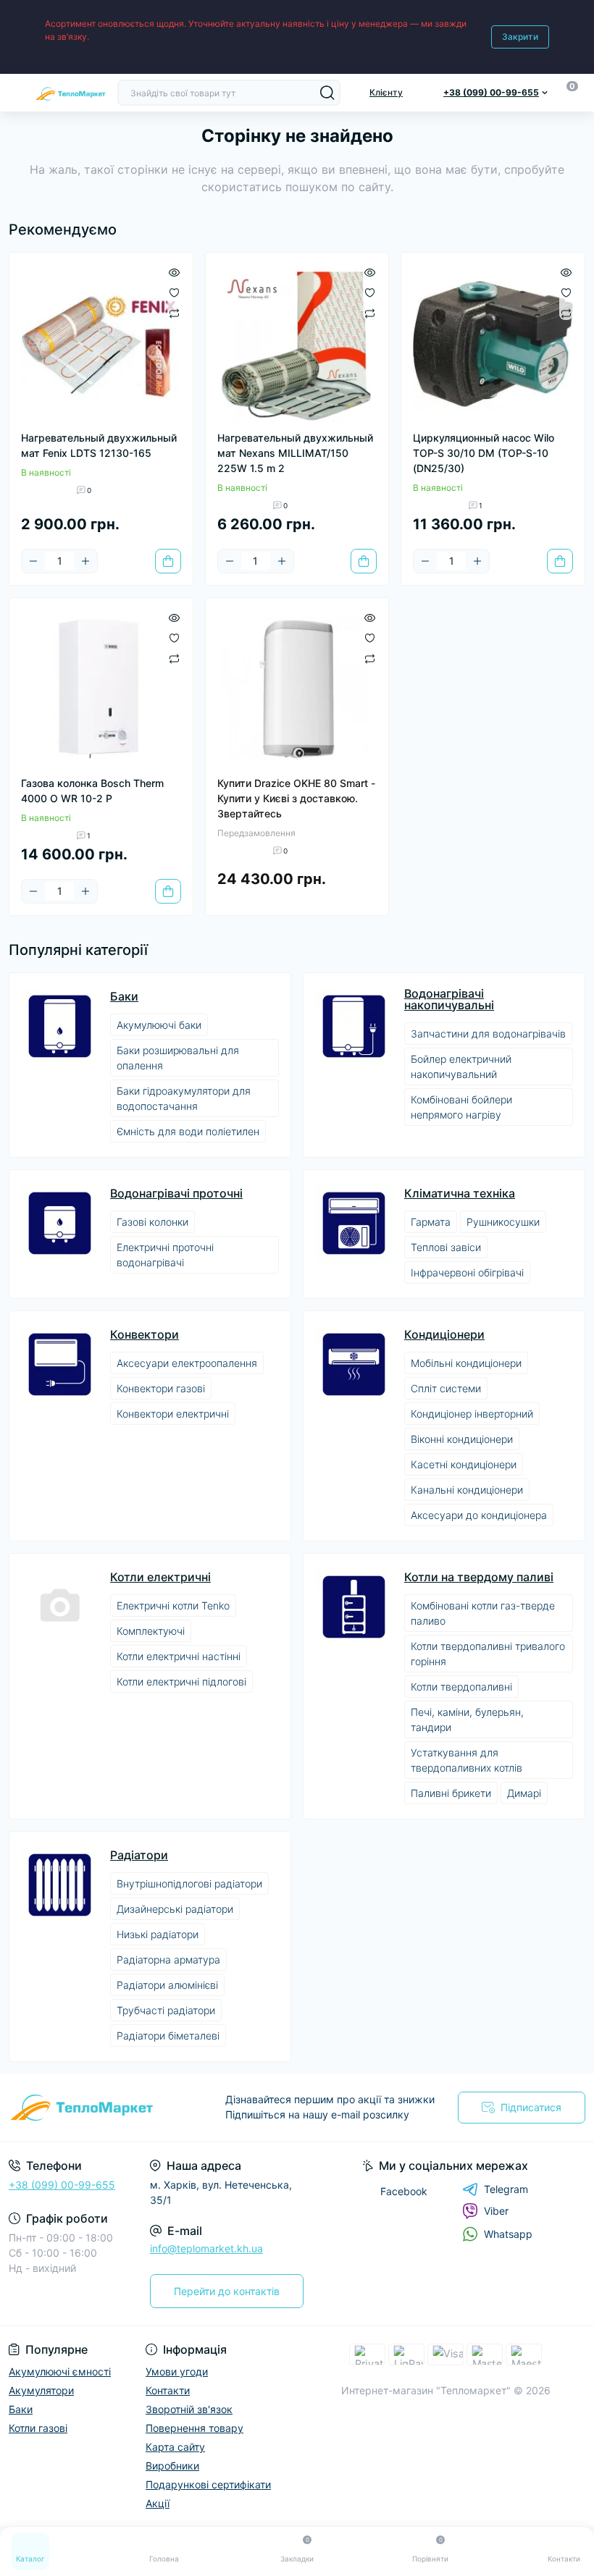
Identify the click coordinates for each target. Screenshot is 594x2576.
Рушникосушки (503, 1222)
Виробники (172, 2466)
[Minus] (33, 561)
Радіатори (139, 1855)
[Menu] (16, 93)
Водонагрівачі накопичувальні (449, 999)
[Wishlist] (174, 292)
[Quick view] (174, 272)
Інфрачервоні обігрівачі (467, 1272)
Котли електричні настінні (179, 1656)
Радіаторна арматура (168, 1960)
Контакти (168, 2390)
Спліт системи (446, 1388)
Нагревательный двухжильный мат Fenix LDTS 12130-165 (99, 445)
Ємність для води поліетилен (188, 1131)
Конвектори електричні (173, 1414)
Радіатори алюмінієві (167, 1985)
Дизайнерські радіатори (175, 1909)
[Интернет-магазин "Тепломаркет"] (99, 2108)
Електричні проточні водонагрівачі (165, 1255)
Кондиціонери (444, 1334)
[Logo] (70, 92)
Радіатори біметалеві (168, 2036)
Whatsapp (508, 2234)
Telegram (506, 2189)
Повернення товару (194, 2428)
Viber (496, 2211)
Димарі (524, 1793)
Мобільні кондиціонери (466, 1363)
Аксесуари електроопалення (187, 1363)
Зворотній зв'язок (189, 2409)
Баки (124, 996)
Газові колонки (152, 1222)
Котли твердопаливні (461, 1687)
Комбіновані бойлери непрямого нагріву (461, 1107)
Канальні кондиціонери (467, 1490)
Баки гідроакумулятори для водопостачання (184, 1098)
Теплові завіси (446, 1247)
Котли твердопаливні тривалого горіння (488, 1654)
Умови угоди (177, 2371)
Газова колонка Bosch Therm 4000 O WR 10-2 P (92, 791)
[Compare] (174, 312)
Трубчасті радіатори (166, 2010)
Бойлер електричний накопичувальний (461, 1066)
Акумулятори (41, 2390)
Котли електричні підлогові (181, 1681)
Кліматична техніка (460, 1193)
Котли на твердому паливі (479, 1577)
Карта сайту (175, 2447)
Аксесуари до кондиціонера (479, 1515)
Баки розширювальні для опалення (178, 1058)
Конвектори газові (161, 1388)
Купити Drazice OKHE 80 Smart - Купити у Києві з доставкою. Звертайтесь (296, 798)
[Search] (327, 93)
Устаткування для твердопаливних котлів (467, 1760)
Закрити (520, 37)
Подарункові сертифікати (208, 2484)
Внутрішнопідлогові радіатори (189, 1883)
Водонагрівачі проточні (176, 1193)
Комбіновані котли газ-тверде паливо (483, 1613)
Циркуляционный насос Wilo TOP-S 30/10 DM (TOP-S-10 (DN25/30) (484, 453)
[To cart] (168, 561)
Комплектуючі (151, 1631)
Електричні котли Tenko (173, 1605)
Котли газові (38, 2428)
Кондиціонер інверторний (472, 1414)
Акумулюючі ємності (60, 2371)
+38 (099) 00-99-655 (62, 2185)
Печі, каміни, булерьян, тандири (467, 1720)
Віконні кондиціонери (462, 1439)
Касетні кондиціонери (464, 1464)
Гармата (431, 1222)
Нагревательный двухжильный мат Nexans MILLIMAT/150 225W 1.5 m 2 (295, 453)
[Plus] (85, 561)
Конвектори (145, 1334)
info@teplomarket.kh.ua (206, 2248)
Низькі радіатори (158, 1934)
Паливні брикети (451, 1793)
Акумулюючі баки (159, 1025)
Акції (158, 2503)
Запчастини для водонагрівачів (488, 1034)
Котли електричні (160, 1577)
